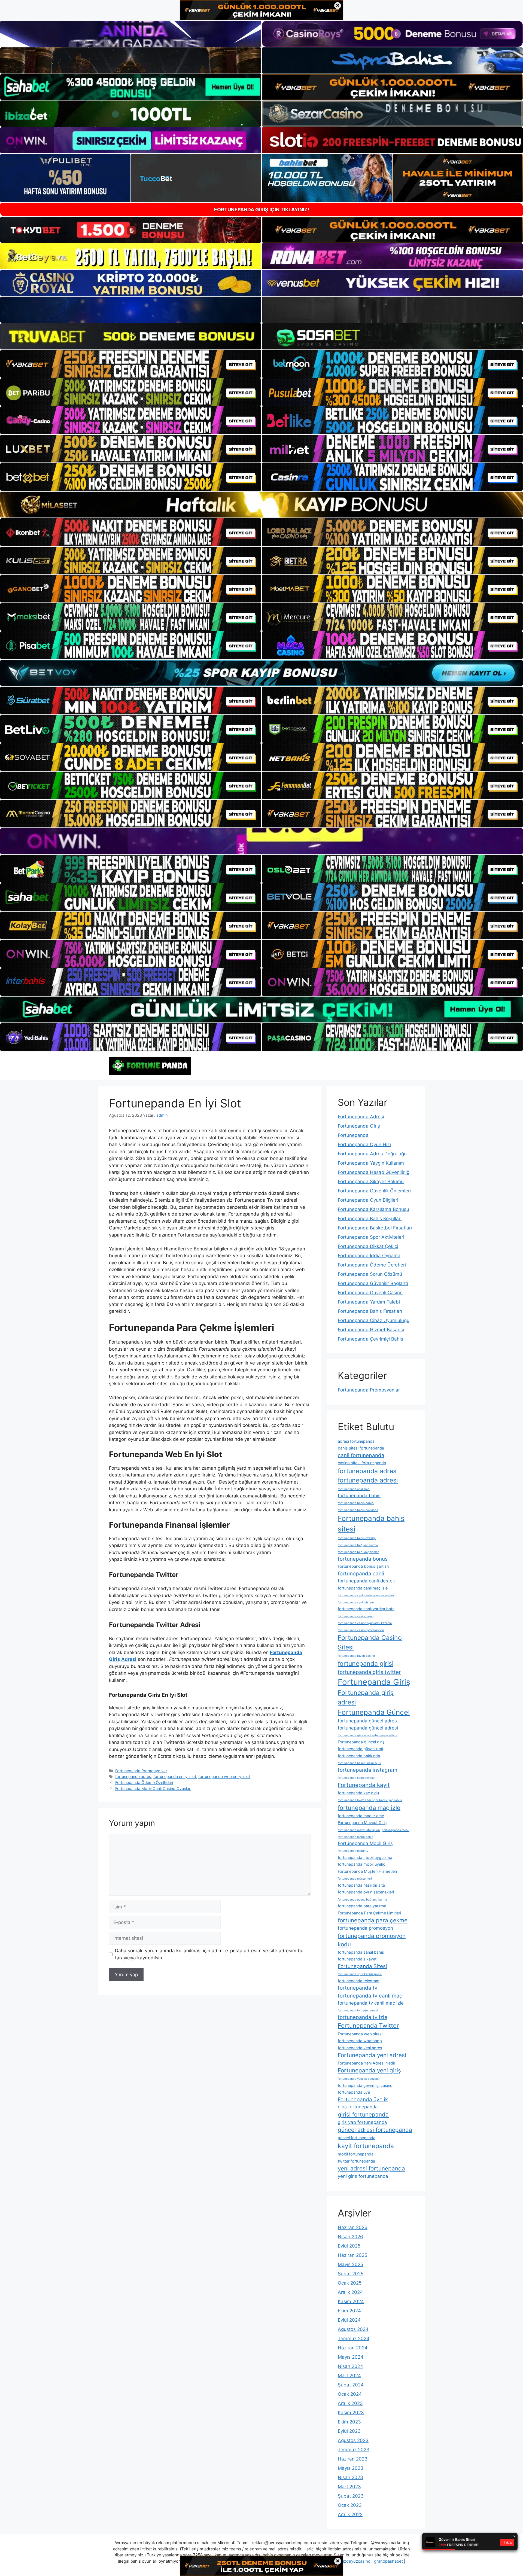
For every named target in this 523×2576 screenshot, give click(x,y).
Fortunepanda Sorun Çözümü (370, 1274)
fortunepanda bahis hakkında (358, 1510)
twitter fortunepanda (356, 2161)
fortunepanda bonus (363, 1559)
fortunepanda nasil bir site (361, 1885)
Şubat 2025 (351, 2274)
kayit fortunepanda (366, 2146)
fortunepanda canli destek (366, 1581)
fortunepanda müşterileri (355, 1879)
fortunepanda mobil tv (353, 1851)
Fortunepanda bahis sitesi (371, 1524)
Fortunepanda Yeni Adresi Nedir (367, 2063)
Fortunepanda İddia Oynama (369, 1256)
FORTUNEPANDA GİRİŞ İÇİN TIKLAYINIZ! (262, 210)
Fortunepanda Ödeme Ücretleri (372, 1265)
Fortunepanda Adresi (361, 1117)
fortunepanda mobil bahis (355, 1837)
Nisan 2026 (350, 2237)
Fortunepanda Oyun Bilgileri (368, 1200)
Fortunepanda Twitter (368, 2026)
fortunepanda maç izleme (361, 1816)
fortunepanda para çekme (373, 1920)
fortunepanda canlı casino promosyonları (366, 1595)
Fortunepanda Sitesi (362, 1966)
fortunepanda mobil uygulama (365, 1857)
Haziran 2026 (353, 2227)
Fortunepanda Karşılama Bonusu (373, 1209)
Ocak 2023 (350, 2505)
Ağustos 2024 (353, 2329)
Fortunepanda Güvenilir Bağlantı (373, 1283)
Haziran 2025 (352, 2255)
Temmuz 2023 (354, 2450)
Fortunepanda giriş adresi (366, 1697)
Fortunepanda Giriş (359, 1126)
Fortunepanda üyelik (363, 2100)
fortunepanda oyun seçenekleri (366, 1892)
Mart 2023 (349, 2487)
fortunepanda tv (358, 1988)
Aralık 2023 (350, 2403)
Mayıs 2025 (350, 2264)
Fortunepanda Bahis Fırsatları (370, 1311)
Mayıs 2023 (351, 2468)
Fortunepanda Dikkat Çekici (368, 1246)
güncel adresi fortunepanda (375, 2130)
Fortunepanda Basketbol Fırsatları (375, 1228)
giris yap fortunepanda (362, 2122)
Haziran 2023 (353, 2459)
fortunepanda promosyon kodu (372, 1940)
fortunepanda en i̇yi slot (175, 1776)
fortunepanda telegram (359, 1981)
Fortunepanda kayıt (364, 1785)
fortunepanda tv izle (363, 2017)
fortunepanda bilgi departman (358, 1552)
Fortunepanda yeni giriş (369, 2070)
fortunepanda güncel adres (367, 1721)
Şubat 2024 (351, 2385)
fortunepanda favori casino (356, 1656)
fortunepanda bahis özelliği (357, 1538)
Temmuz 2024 (354, 2339)
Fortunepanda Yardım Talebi (369, 1302)
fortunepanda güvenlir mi (360, 1749)
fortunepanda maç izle (369, 1808)
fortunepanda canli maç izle (363, 1588)
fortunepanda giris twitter (369, 1672)
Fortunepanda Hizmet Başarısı (371, 1330)
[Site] (131, 364)
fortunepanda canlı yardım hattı (366, 1609)
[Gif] (261, 505)
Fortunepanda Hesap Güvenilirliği (374, 1172)
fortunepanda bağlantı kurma (358, 1545)
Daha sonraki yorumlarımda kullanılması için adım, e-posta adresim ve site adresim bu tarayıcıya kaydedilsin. (209, 1954)
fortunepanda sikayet (357, 1959)
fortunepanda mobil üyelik (361, 1864)
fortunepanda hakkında (359, 1756)
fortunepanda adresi (368, 1480)
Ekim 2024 (349, 2311)
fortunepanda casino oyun (356, 1616)
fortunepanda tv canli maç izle (371, 2003)
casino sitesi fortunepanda (362, 1463)
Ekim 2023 (349, 2422)
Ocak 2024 (350, 2394)
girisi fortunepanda (363, 2114)
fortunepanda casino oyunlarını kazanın (365, 1623)
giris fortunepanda (358, 2107)
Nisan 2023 (350, 2477)
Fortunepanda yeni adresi (372, 2055)
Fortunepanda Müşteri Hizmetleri (367, 1871)
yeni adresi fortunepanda (371, 2168)
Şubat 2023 (351, 2496)
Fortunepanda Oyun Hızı (364, 1144)
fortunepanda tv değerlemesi (358, 2010)
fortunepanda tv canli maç (370, 1996)
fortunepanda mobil (396, 1830)
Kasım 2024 (351, 2301)
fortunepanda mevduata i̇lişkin (359, 1830)
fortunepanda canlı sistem (356, 1602)
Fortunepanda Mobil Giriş (365, 1843)
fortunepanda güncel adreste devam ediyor (368, 1735)
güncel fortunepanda (357, 2138)
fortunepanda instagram (367, 1770)
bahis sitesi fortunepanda (361, 1448)
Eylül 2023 (349, 2431)
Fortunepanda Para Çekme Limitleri (369, 1913)
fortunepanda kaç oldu (358, 1793)
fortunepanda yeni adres (360, 2048)
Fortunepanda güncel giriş (361, 1742)
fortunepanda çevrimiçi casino (365, 2085)
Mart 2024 (349, 2376)
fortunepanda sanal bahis (361, 1952)
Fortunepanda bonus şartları (363, 1566)
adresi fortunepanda (356, 1441)
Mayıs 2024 (351, 2357)
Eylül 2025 (349, 2246)
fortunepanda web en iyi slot (224, 1776)
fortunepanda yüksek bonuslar (359, 2079)
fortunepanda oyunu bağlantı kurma (362, 1900)
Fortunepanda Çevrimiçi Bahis (370, 1339)
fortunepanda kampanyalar (356, 1778)
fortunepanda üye (354, 2092)
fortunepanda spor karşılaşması (360, 1974)
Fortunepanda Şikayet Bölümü (371, 1182)
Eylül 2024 (349, 2320)
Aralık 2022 (350, 2514)
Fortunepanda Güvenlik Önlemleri (374, 1191)
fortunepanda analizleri (354, 1489)
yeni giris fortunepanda (363, 2176)
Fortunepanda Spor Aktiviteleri (371, 1237)
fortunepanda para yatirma (362, 1906)
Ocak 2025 (350, 2283)
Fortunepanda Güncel (374, 1712)
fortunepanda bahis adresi (356, 1503)
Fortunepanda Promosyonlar (141, 1771)
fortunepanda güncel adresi (368, 1728)
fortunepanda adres (133, 1776)
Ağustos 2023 (353, 2440)
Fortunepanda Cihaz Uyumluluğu (374, 1320)
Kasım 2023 (351, 2413)
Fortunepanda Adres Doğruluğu (372, 1154)
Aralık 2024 (350, 2292)
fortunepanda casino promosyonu (361, 1630)
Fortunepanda (353, 1135)
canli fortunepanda (361, 1455)
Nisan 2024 (350, 2366)
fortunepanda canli (361, 1574)
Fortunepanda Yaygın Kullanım (371, 1163)
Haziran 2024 (353, 2348)
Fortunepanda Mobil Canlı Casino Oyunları (153, 1788)
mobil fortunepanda (356, 2154)
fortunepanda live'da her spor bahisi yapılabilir (370, 1800)
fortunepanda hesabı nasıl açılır (360, 1763)
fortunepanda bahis (359, 1496)
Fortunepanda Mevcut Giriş (362, 1823)
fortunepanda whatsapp (360, 2041)
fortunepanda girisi (366, 1664)
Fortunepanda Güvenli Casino (370, 1293)
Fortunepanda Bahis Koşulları (370, 1219)
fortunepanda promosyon (365, 1928)
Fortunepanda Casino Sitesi (370, 1642)
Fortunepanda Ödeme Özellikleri (144, 1782)
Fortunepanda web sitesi (360, 2034)
